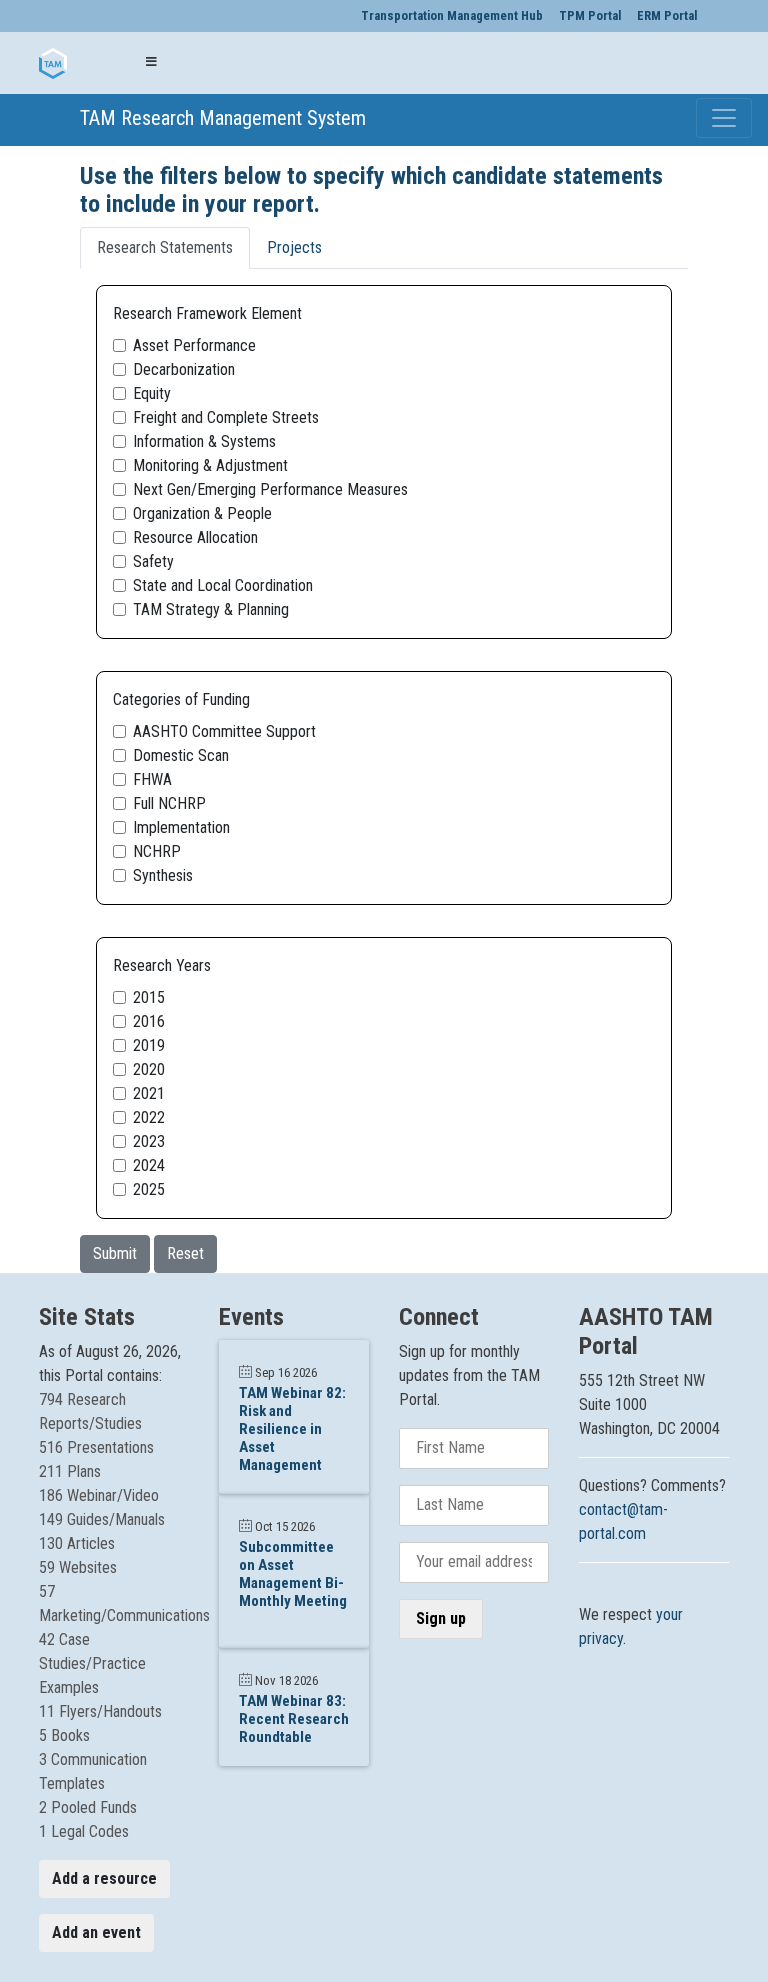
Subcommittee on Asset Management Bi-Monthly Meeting (293, 1574)
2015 (149, 997)
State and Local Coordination (223, 585)
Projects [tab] (294, 247)
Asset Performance (194, 345)
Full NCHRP (169, 803)
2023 (149, 1141)
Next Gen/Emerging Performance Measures (270, 489)
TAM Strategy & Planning (211, 609)
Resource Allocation (195, 537)
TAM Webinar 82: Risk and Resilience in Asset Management (292, 1429)
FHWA (152, 779)
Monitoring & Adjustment (210, 465)
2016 (149, 1021)
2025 (149, 1189)
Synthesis (163, 875)
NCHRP (157, 851)
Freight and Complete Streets (226, 417)
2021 (149, 1093)
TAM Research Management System (95, 118)
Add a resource (104, 1878)
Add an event (96, 1932)
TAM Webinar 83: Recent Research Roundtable (294, 1719)
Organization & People (202, 513)
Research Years (162, 965)
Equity (152, 393)
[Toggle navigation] (724, 118)
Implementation (181, 827)
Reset (185, 1253)
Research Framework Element (207, 313)
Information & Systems (204, 441)
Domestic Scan (181, 755)
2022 (149, 1117)
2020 (149, 1069)
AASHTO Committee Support (224, 731)
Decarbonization (184, 369)
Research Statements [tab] (165, 247)
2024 (149, 1165)
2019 (149, 1045)
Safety (153, 561)
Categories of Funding (181, 699)
